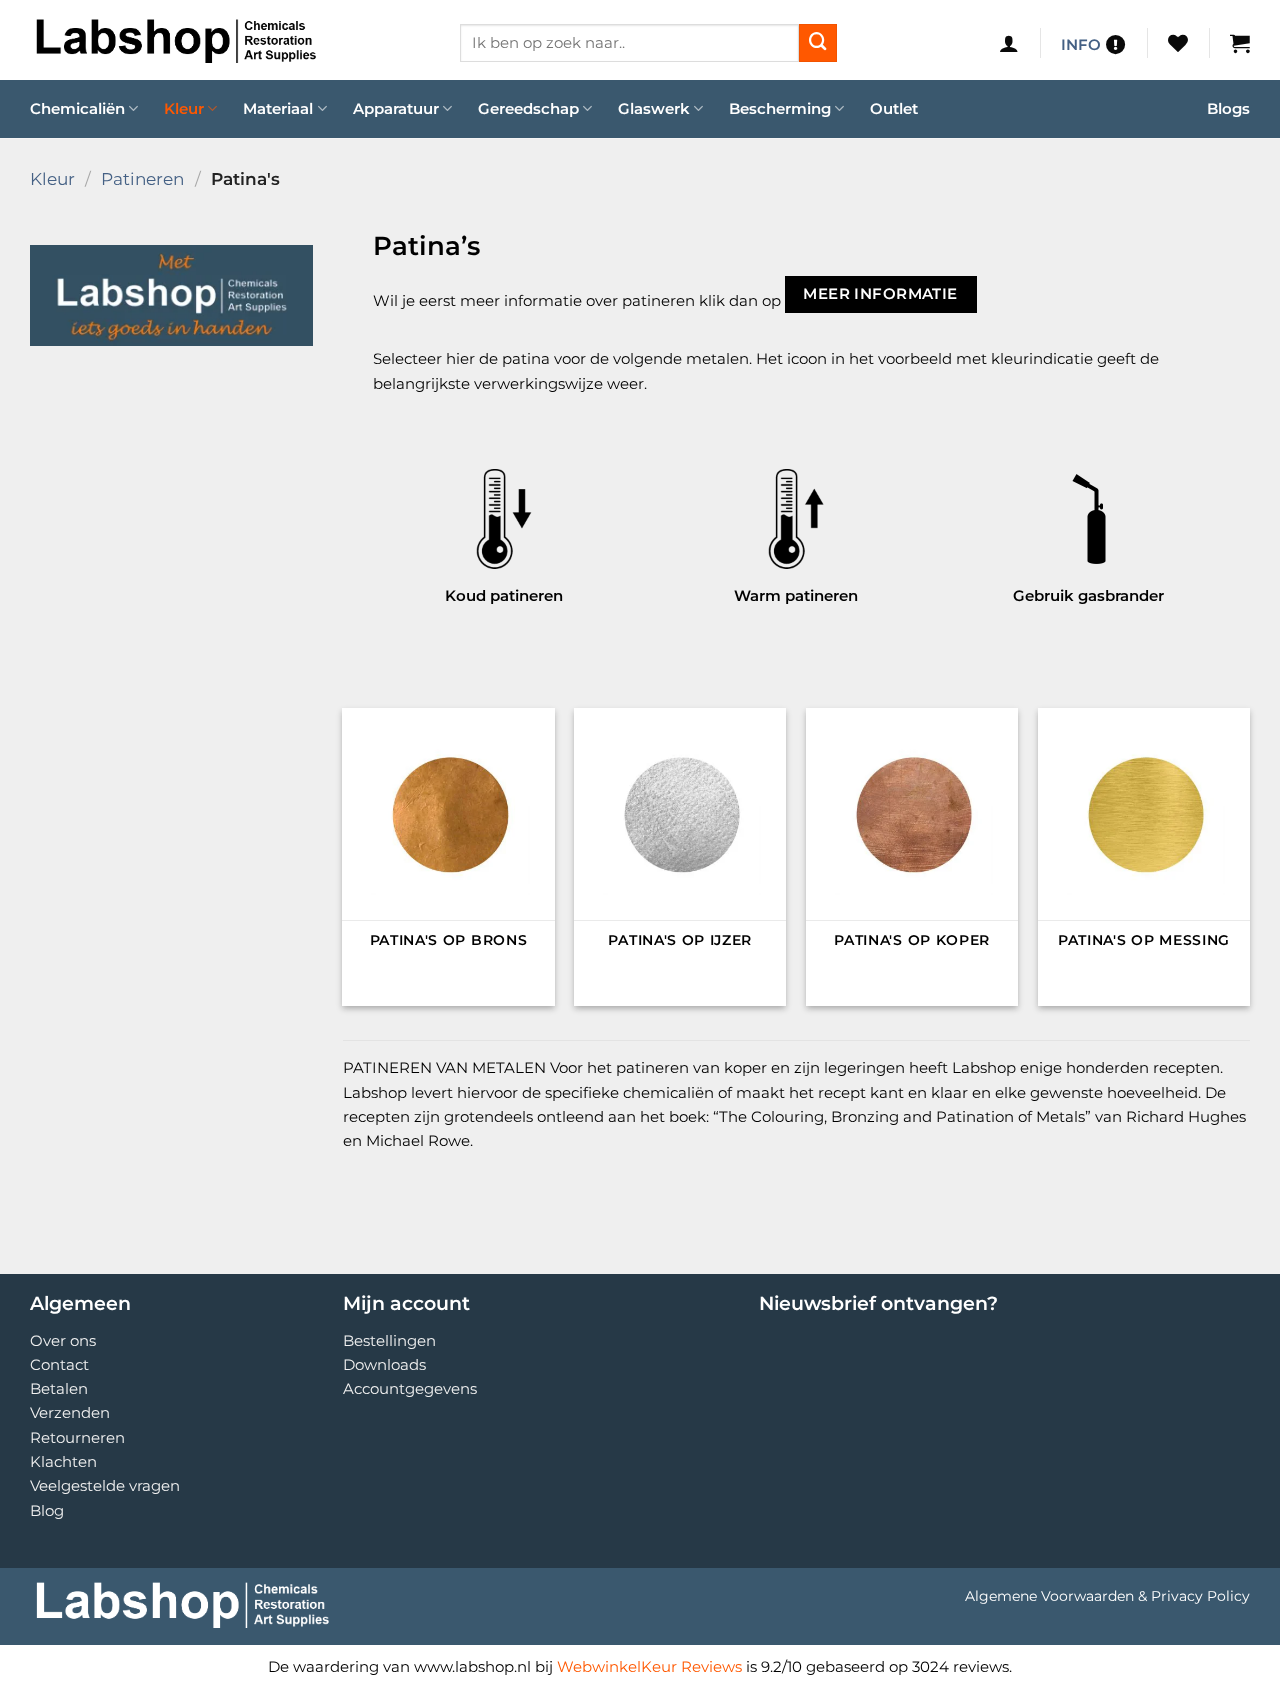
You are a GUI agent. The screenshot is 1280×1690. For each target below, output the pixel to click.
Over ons (63, 1340)
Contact (59, 1364)
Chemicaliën (77, 108)
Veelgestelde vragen (105, 1485)
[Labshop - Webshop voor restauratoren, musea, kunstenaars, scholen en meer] (230, 40)
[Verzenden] (818, 43)
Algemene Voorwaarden (1049, 1596)
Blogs (1228, 108)
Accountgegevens (410, 1388)
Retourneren (77, 1437)
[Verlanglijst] (1178, 43)
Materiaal (278, 108)
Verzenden (70, 1412)
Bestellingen (389, 1340)
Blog (47, 1510)
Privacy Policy (1200, 1596)
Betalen (59, 1388)
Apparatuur (396, 108)
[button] (1009, 43)
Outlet (894, 108)
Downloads (384, 1364)
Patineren (142, 178)
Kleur (184, 108)
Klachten (63, 1461)
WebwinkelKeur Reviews (649, 1666)
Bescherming (780, 108)
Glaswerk (654, 108)
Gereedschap (528, 108)
